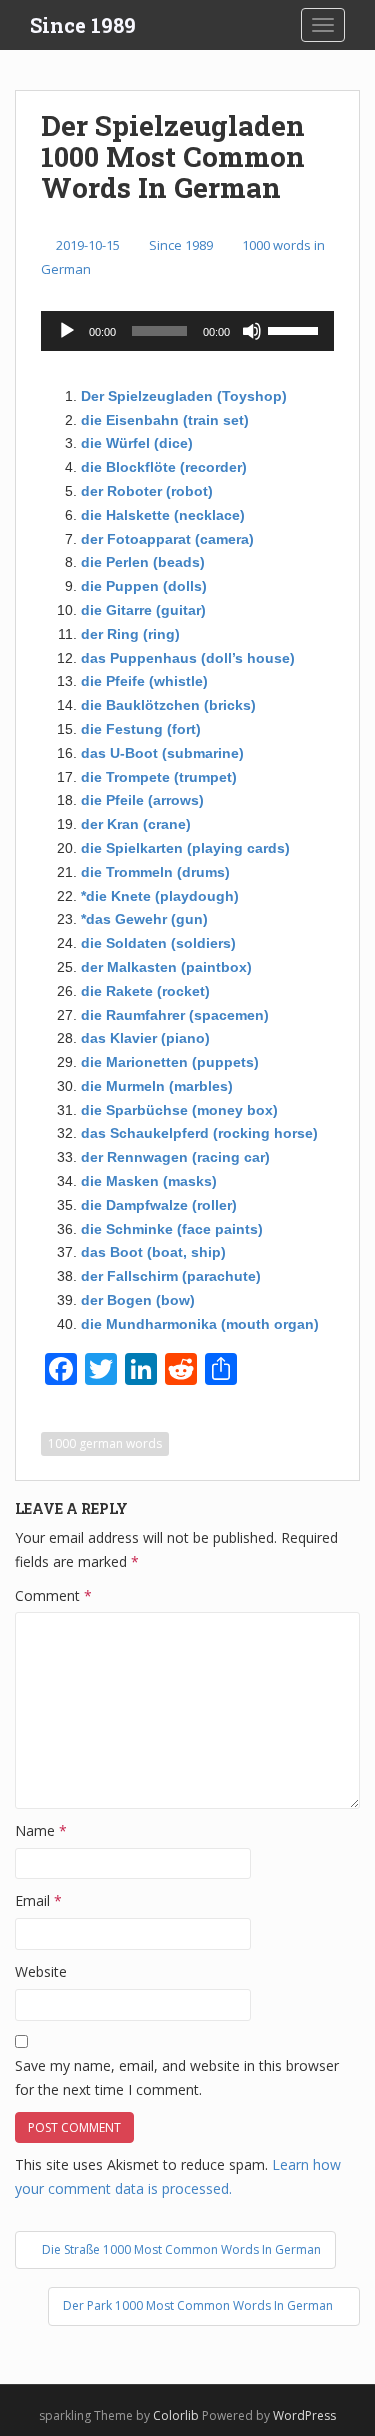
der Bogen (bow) (138, 1300)
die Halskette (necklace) (163, 515)
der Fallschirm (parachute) (171, 1276)
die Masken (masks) (149, 1181)
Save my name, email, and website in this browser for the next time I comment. (177, 2077)
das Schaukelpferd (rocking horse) (199, 1133)
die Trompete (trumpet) (159, 777)
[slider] (296, 329)
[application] (187, 331)
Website (41, 1971)
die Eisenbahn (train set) (165, 420)
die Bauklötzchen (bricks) (168, 705)
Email (38, 1900)
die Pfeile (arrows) (142, 800)
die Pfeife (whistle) (144, 681)
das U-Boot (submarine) (162, 753)
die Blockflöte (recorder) (164, 467)
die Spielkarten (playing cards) (185, 848)
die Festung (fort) (141, 729)
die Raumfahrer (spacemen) (175, 1015)
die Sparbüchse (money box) (179, 1110)
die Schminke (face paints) (172, 1229)
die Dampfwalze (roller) (159, 1205)
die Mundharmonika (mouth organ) (200, 1324)
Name (41, 1830)
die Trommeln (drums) (155, 872)
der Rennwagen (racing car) (175, 1157)
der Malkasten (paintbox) (166, 967)
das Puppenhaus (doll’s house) (188, 658)
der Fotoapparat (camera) (167, 539)
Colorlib (176, 2415)
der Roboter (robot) (147, 491)
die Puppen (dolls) (144, 586)
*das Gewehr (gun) (144, 919)
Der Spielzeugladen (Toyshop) (184, 396)
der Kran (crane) (136, 824)
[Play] (67, 331)
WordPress (304, 2415)
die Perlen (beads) (143, 562)
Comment (53, 1595)
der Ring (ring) (130, 634)
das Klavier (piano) (145, 1038)
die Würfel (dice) (137, 443)
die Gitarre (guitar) (143, 610)
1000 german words (105, 1443)
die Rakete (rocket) (145, 991)
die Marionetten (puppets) (170, 1062)
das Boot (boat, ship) (153, 1252)
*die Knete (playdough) (160, 896)
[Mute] (252, 331)
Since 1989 (83, 25)
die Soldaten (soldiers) (158, 943)
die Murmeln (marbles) (157, 1086)
